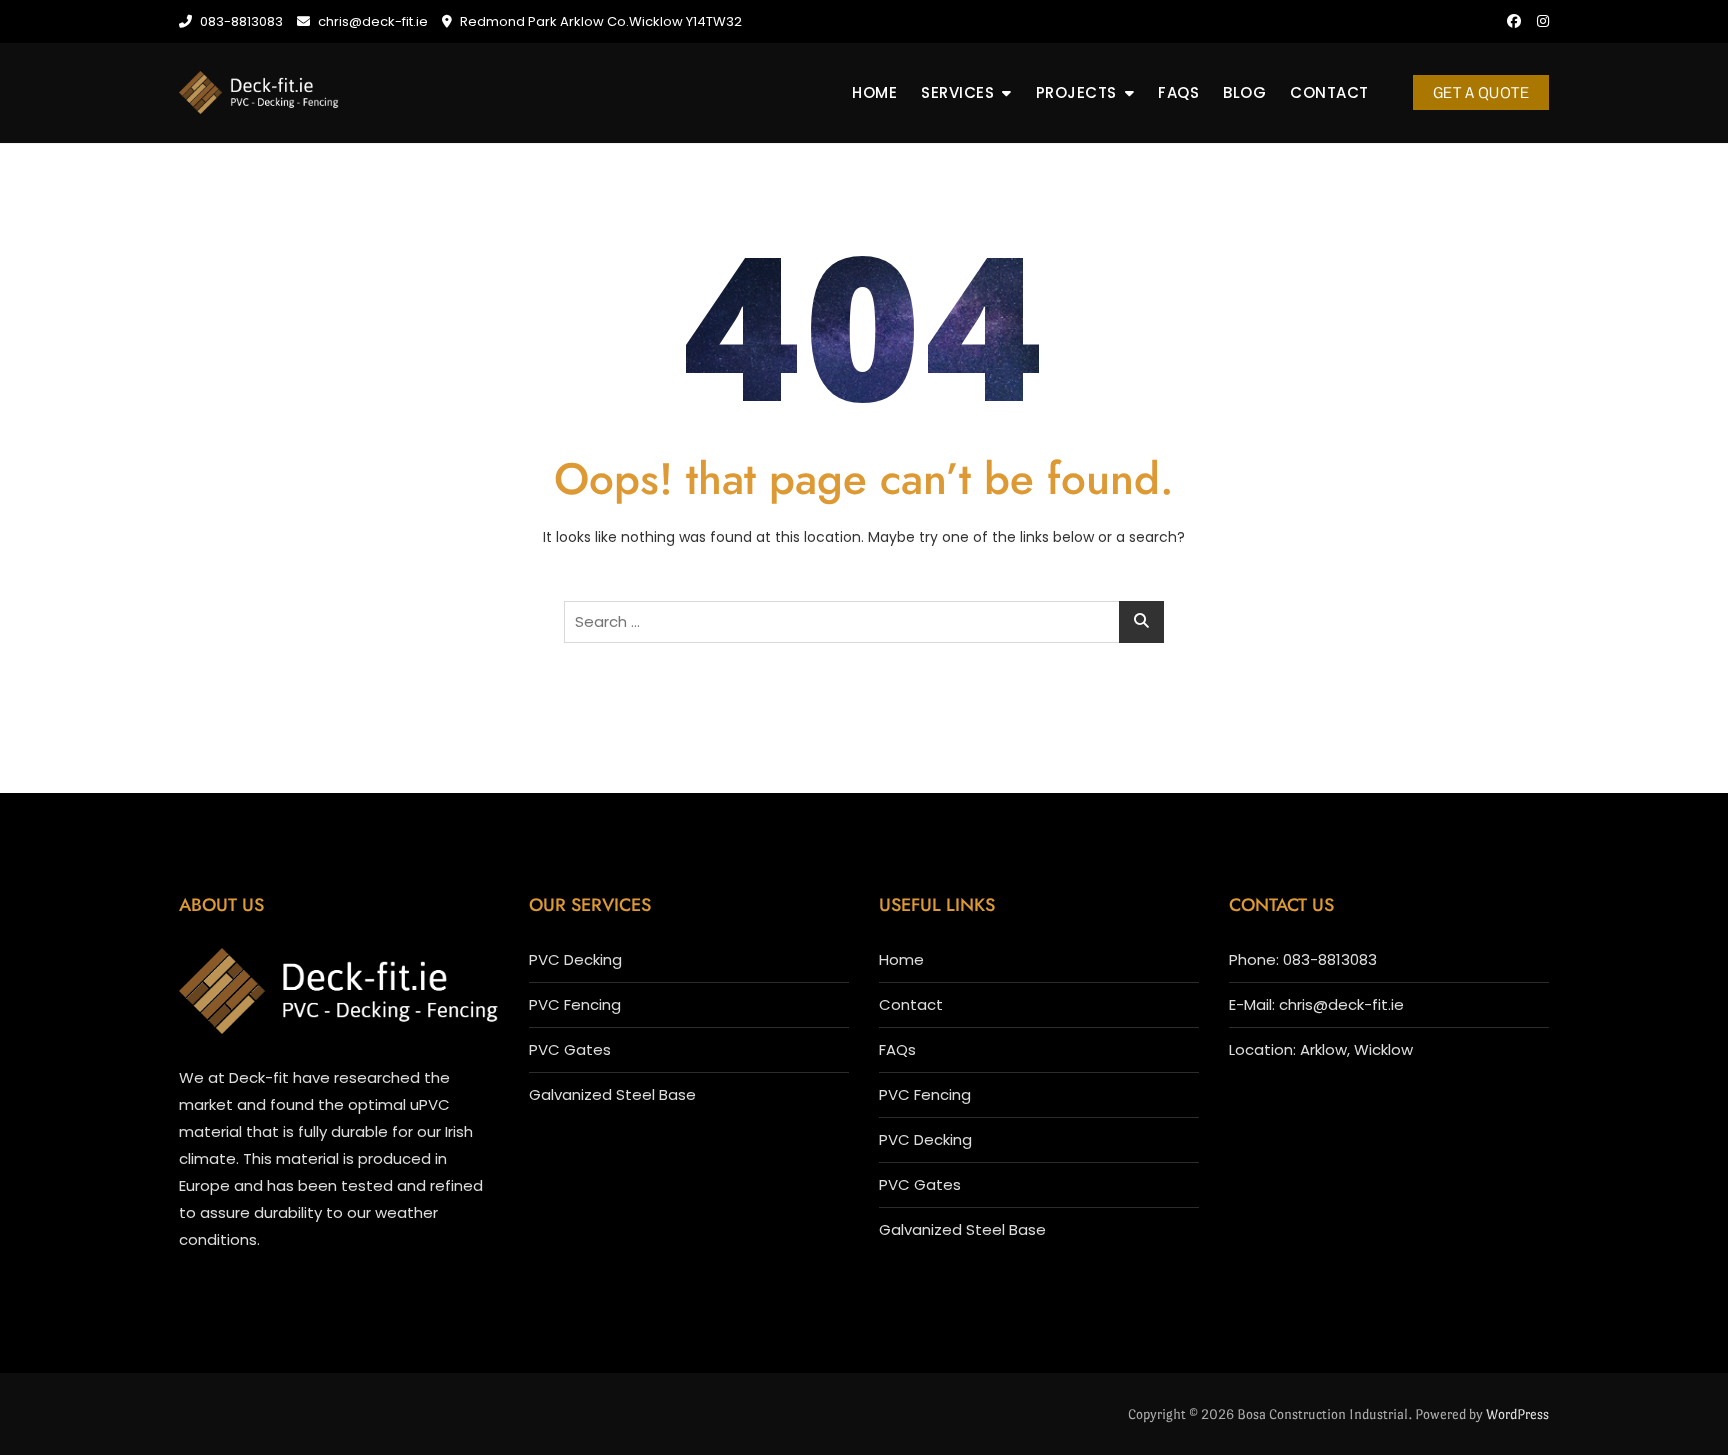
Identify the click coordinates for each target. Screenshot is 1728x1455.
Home (874, 92)
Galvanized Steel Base (612, 1094)
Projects (1076, 92)
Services (957, 92)
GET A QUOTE (1481, 92)
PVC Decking (575, 959)
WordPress (1517, 1414)
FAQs (1178, 92)
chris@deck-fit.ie (371, 21)
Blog (1244, 92)
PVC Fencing (575, 1004)
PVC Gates (570, 1049)
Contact (1329, 92)
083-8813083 (240, 21)
